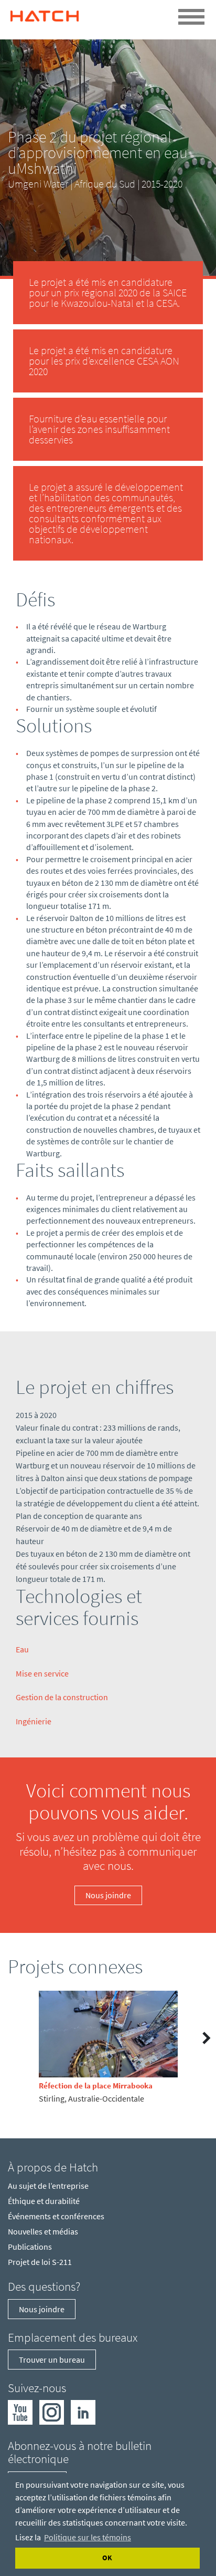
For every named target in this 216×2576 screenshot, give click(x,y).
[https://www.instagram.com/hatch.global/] (52, 2412)
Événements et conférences (56, 2216)
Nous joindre (108, 1895)
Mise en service (42, 1673)
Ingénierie (34, 1721)
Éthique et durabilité (44, 2201)
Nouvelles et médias (43, 2231)
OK (107, 2558)
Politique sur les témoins (88, 2537)
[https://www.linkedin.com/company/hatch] (83, 2412)
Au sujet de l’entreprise (48, 2186)
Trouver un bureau (52, 2360)
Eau (22, 1649)
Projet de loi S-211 (40, 2262)
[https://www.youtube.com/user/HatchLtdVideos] (20, 2412)
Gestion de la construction (62, 1697)
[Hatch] (45, 13)
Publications (30, 2247)
